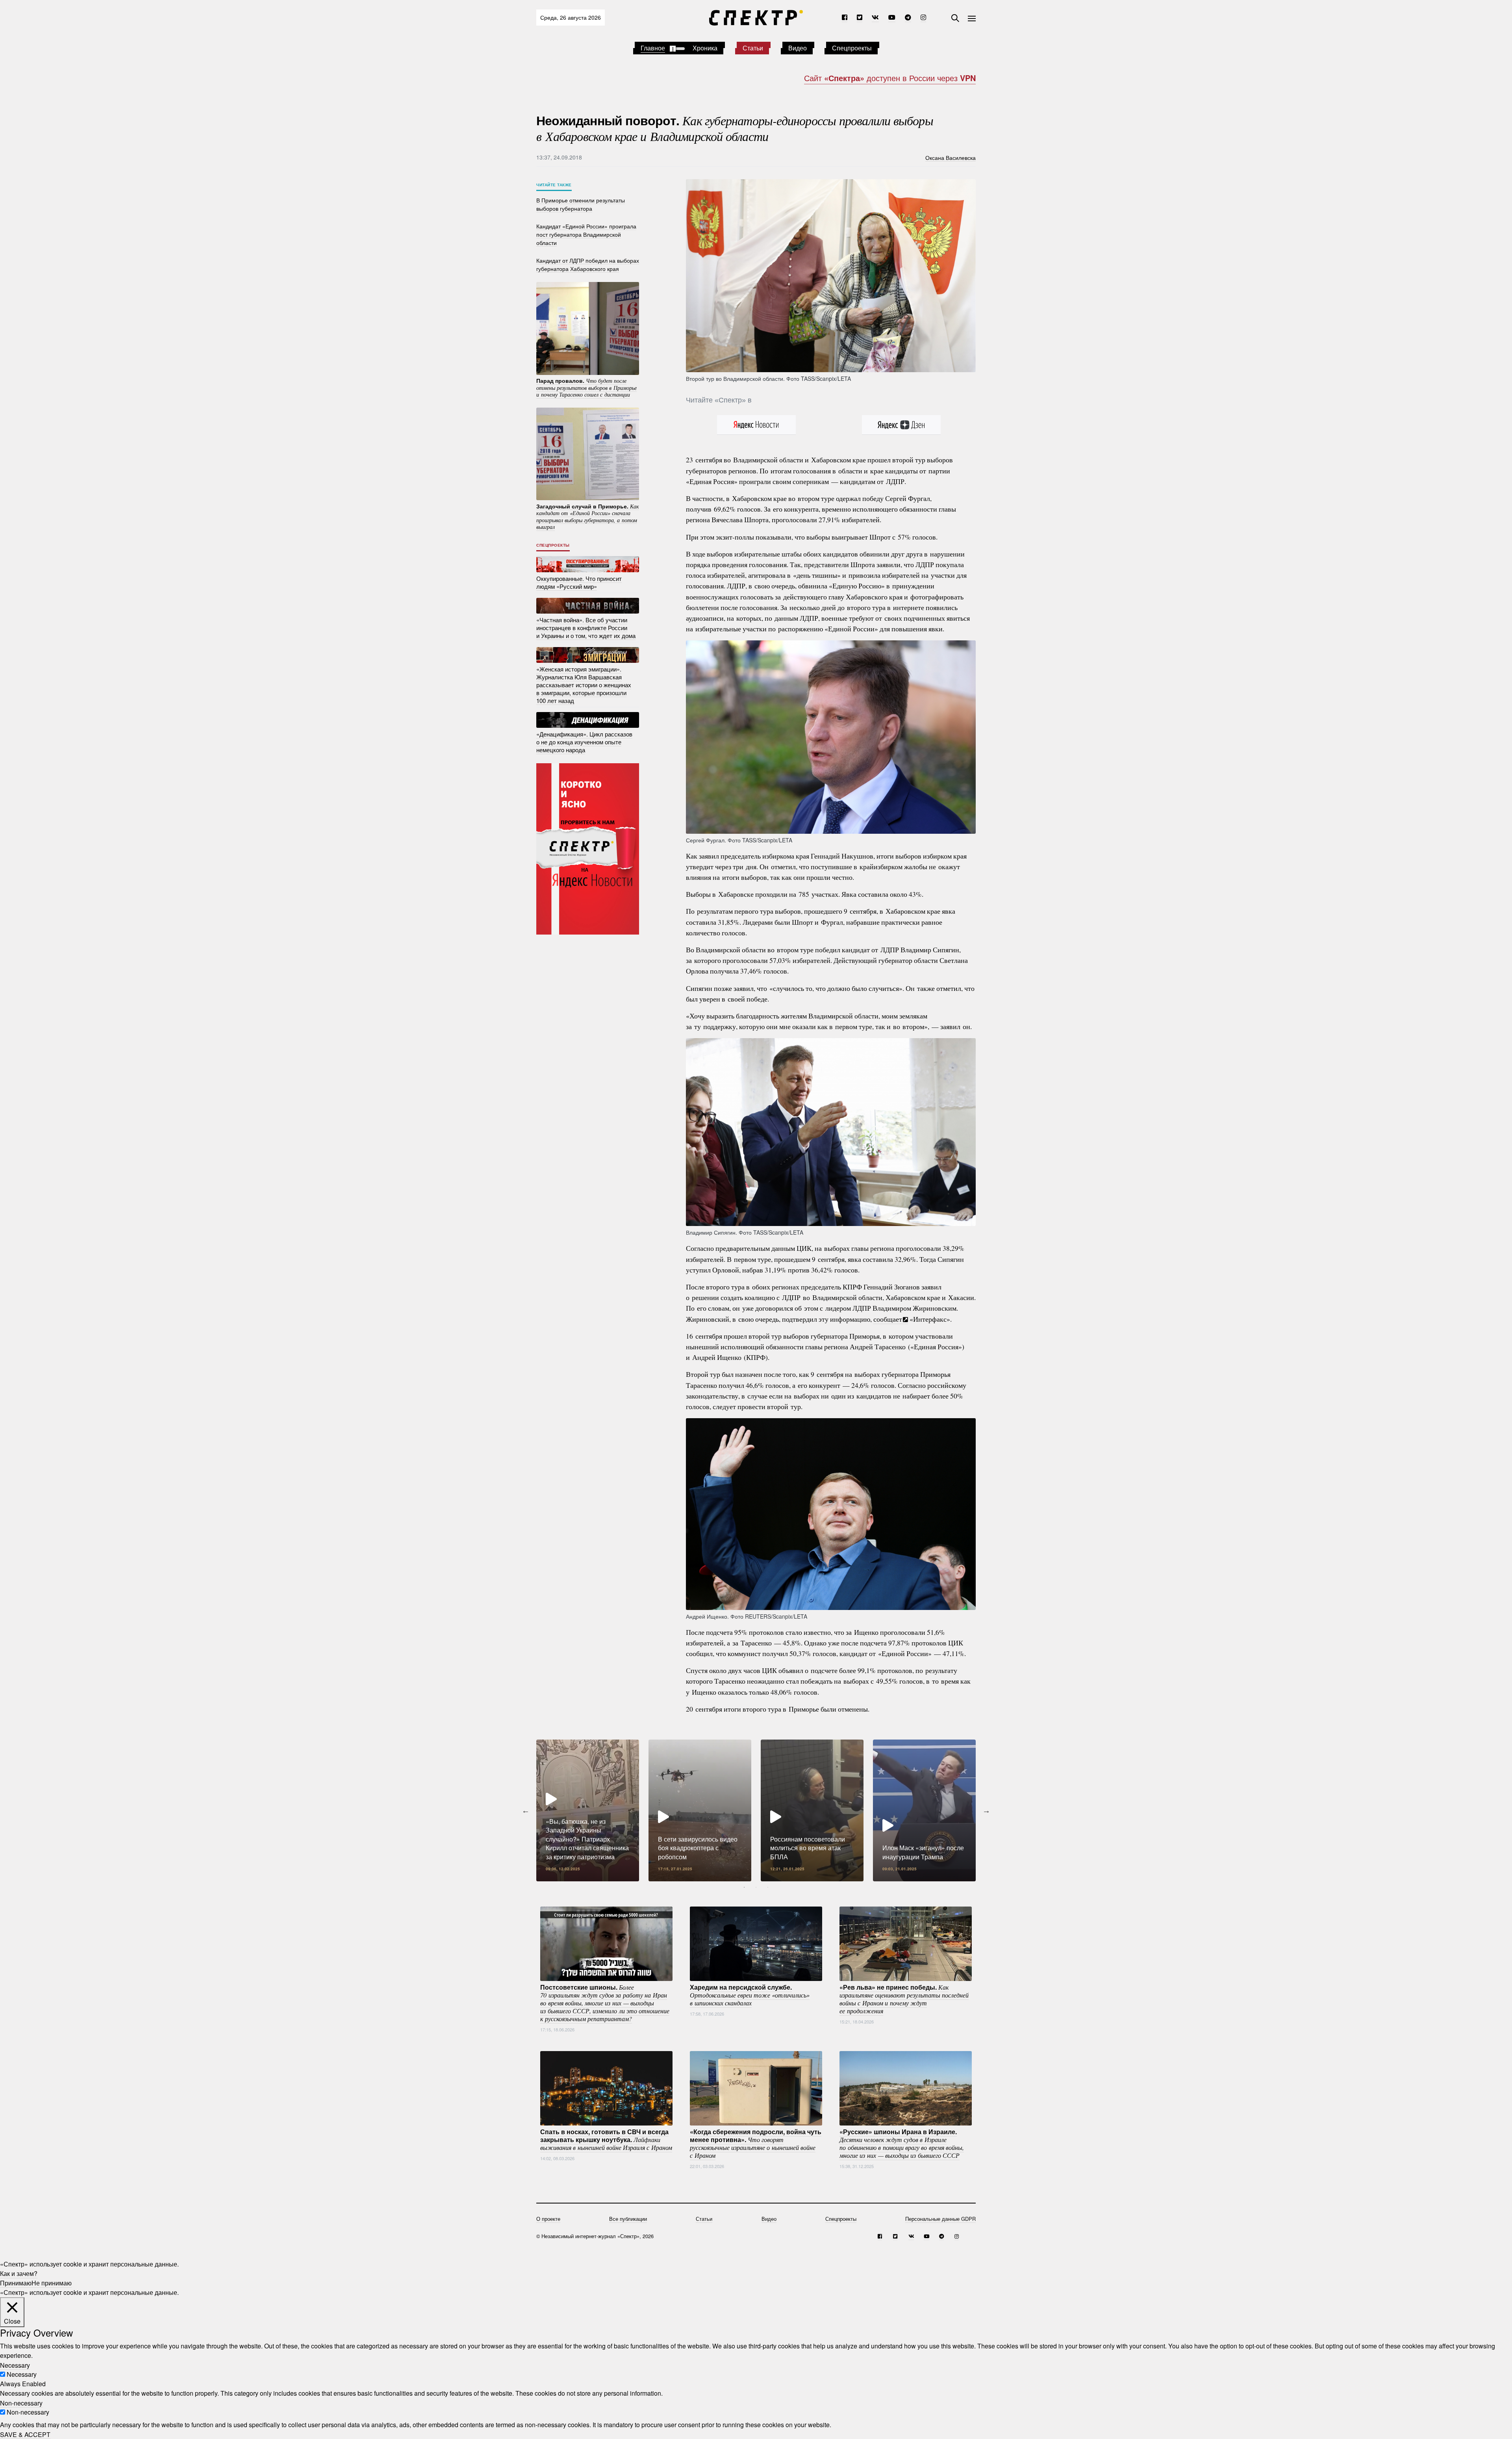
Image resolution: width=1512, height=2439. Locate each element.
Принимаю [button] (16, 2283)
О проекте (548, 2219)
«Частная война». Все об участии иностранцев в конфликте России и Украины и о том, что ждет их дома (586, 628)
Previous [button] (526, 1810)
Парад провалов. (586, 387)
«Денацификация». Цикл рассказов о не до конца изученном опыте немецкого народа (584, 742)
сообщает (888, 1319)
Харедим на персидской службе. (750, 1995)
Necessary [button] (15, 2365)
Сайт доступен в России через (890, 78)
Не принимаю (52, 2283)
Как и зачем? (19, 2273)
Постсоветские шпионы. (605, 2003)
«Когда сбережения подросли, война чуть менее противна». (756, 2143)
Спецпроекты (852, 48)
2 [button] (756, 1887)
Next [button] (986, 1810)
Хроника (705, 48)
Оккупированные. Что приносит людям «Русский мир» (579, 582)
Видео (798, 48)
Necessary (22, 2374)
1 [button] (744, 1887)
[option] (588, 1810)
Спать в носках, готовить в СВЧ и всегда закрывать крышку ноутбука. (606, 2139)
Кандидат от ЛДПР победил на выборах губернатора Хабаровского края (588, 264)
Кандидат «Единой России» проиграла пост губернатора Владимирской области (586, 234)
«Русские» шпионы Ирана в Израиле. (902, 2143)
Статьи (753, 48)
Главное (653, 48)
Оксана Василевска (951, 157)
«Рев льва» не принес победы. (904, 1999)
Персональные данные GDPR (940, 2219)
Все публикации (628, 2219)
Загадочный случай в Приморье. (588, 516)
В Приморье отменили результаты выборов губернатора (581, 204)
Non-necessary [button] (21, 2403)
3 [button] (768, 1887)
